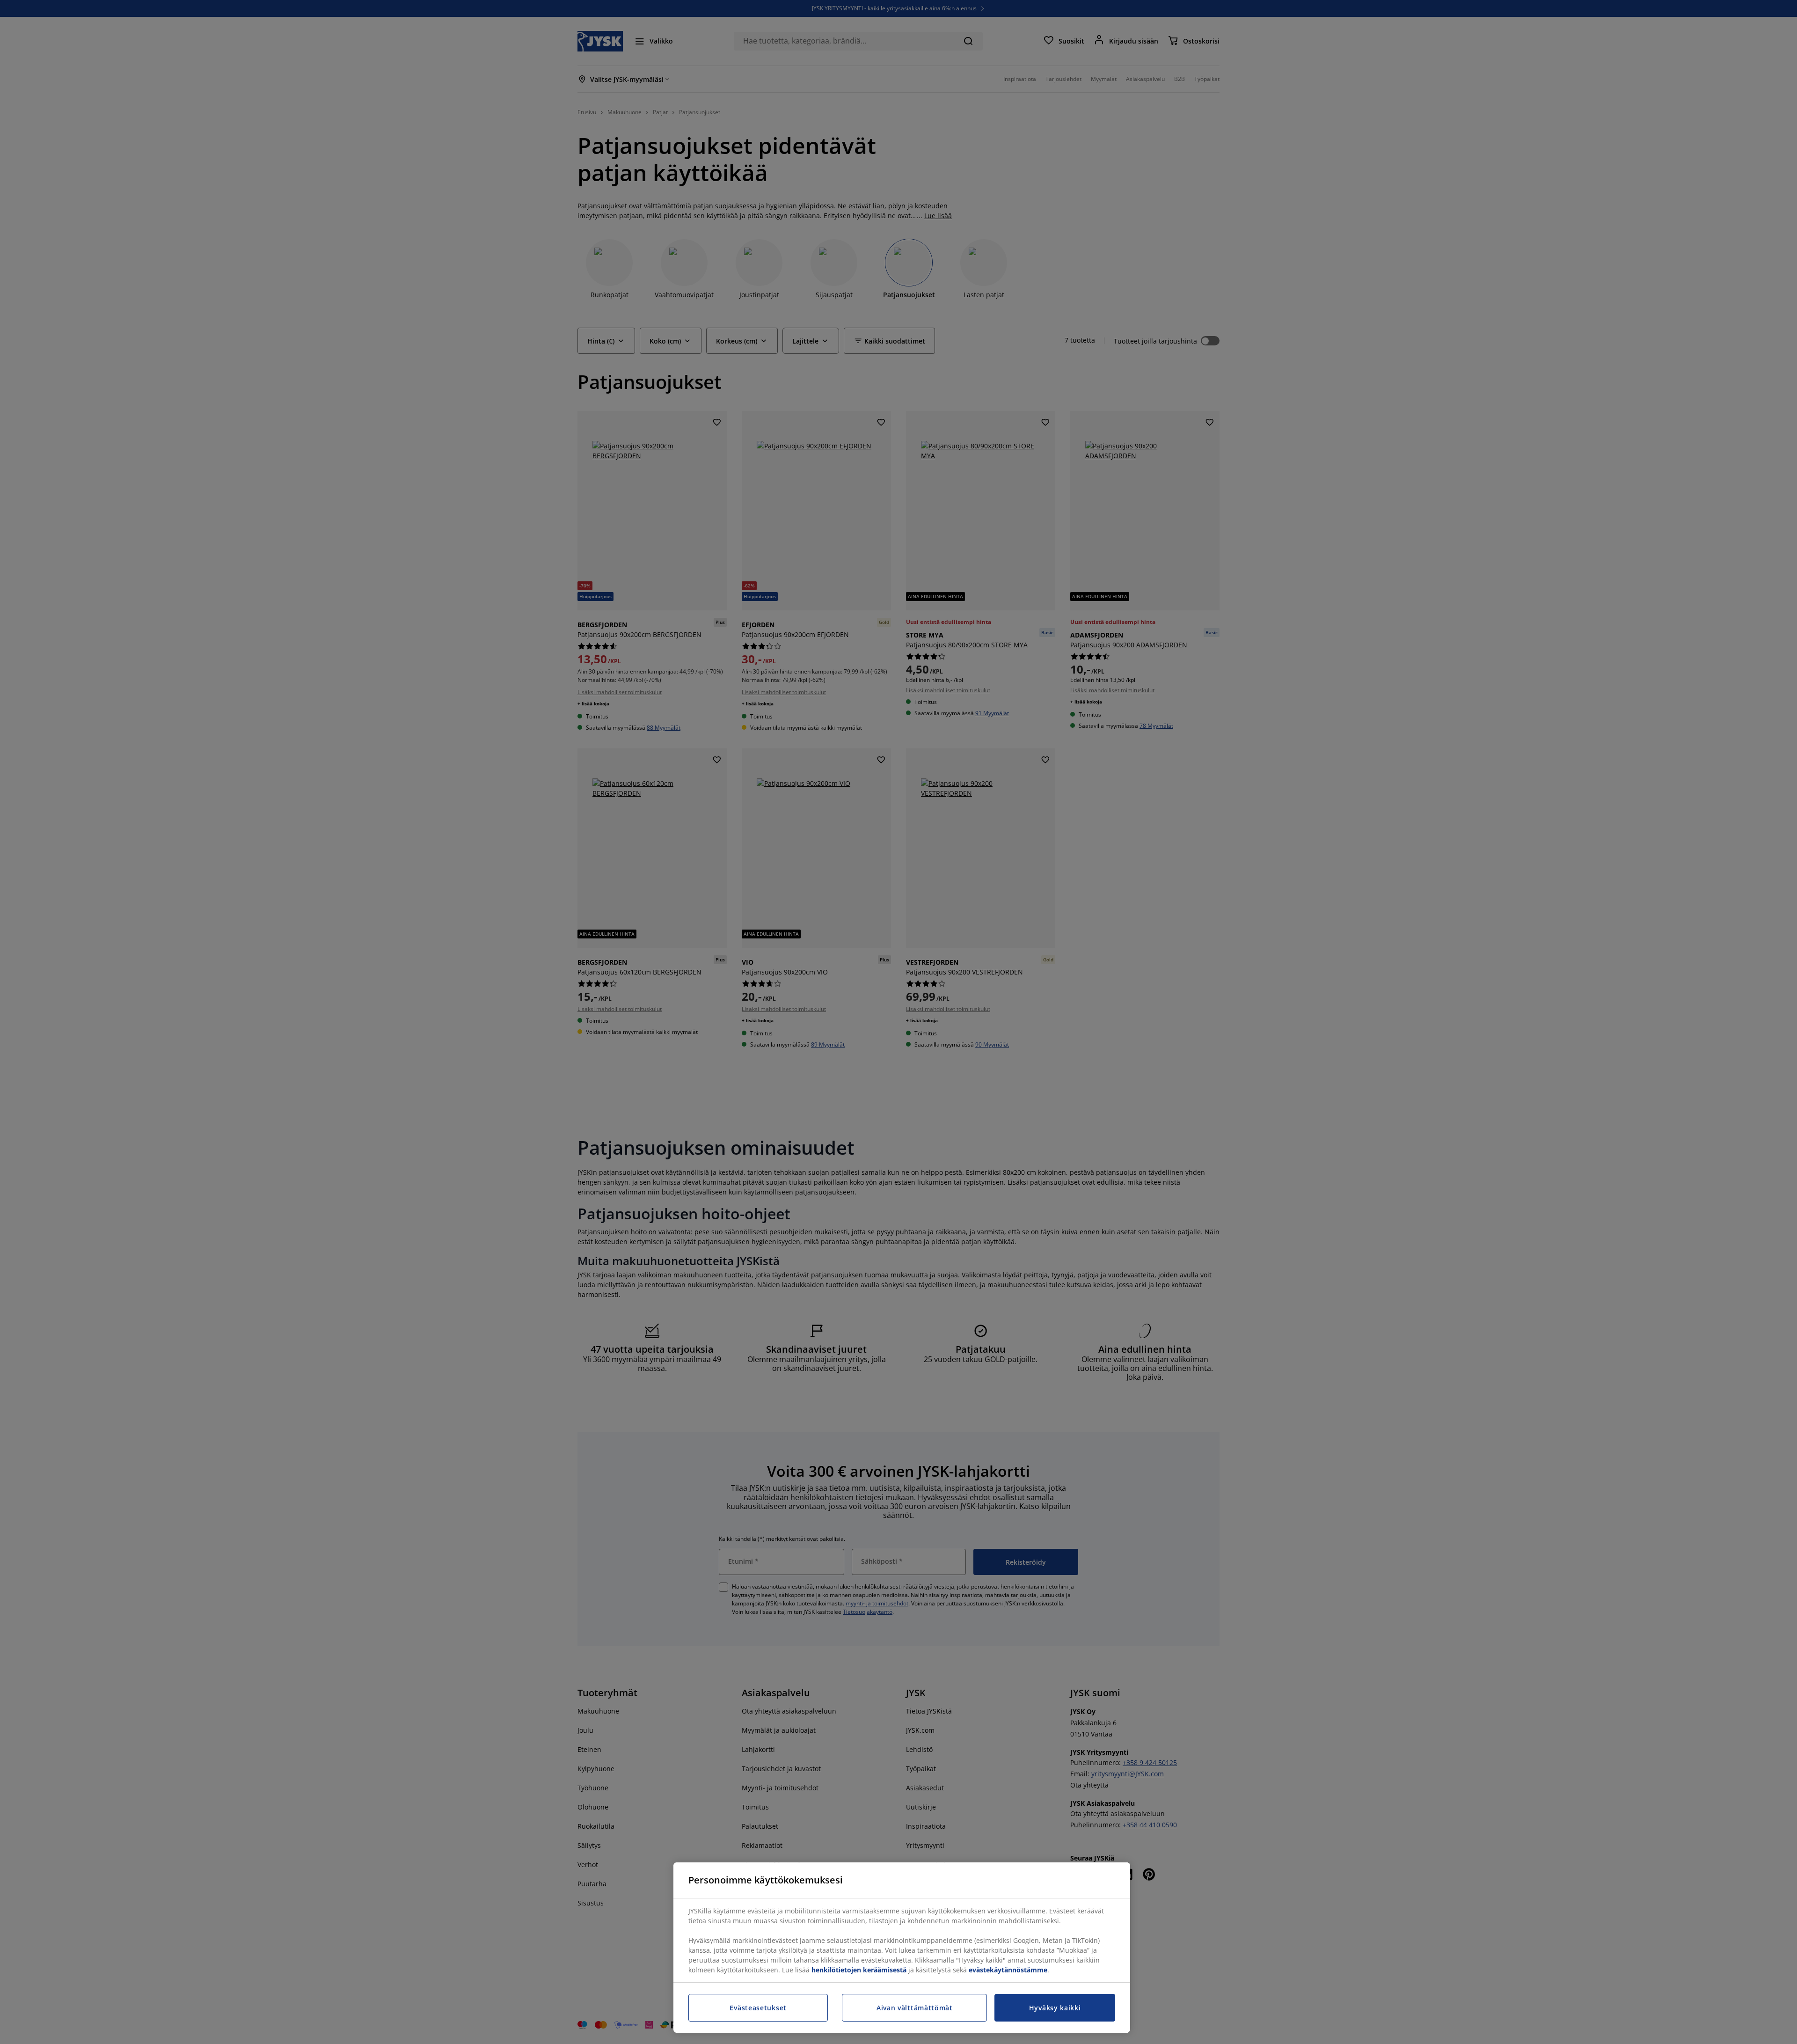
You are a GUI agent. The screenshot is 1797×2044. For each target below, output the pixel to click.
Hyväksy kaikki (1055, 2008)
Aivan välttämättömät (915, 2008)
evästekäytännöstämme (1008, 1970)
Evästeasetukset (758, 2008)
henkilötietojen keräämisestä (859, 1970)
